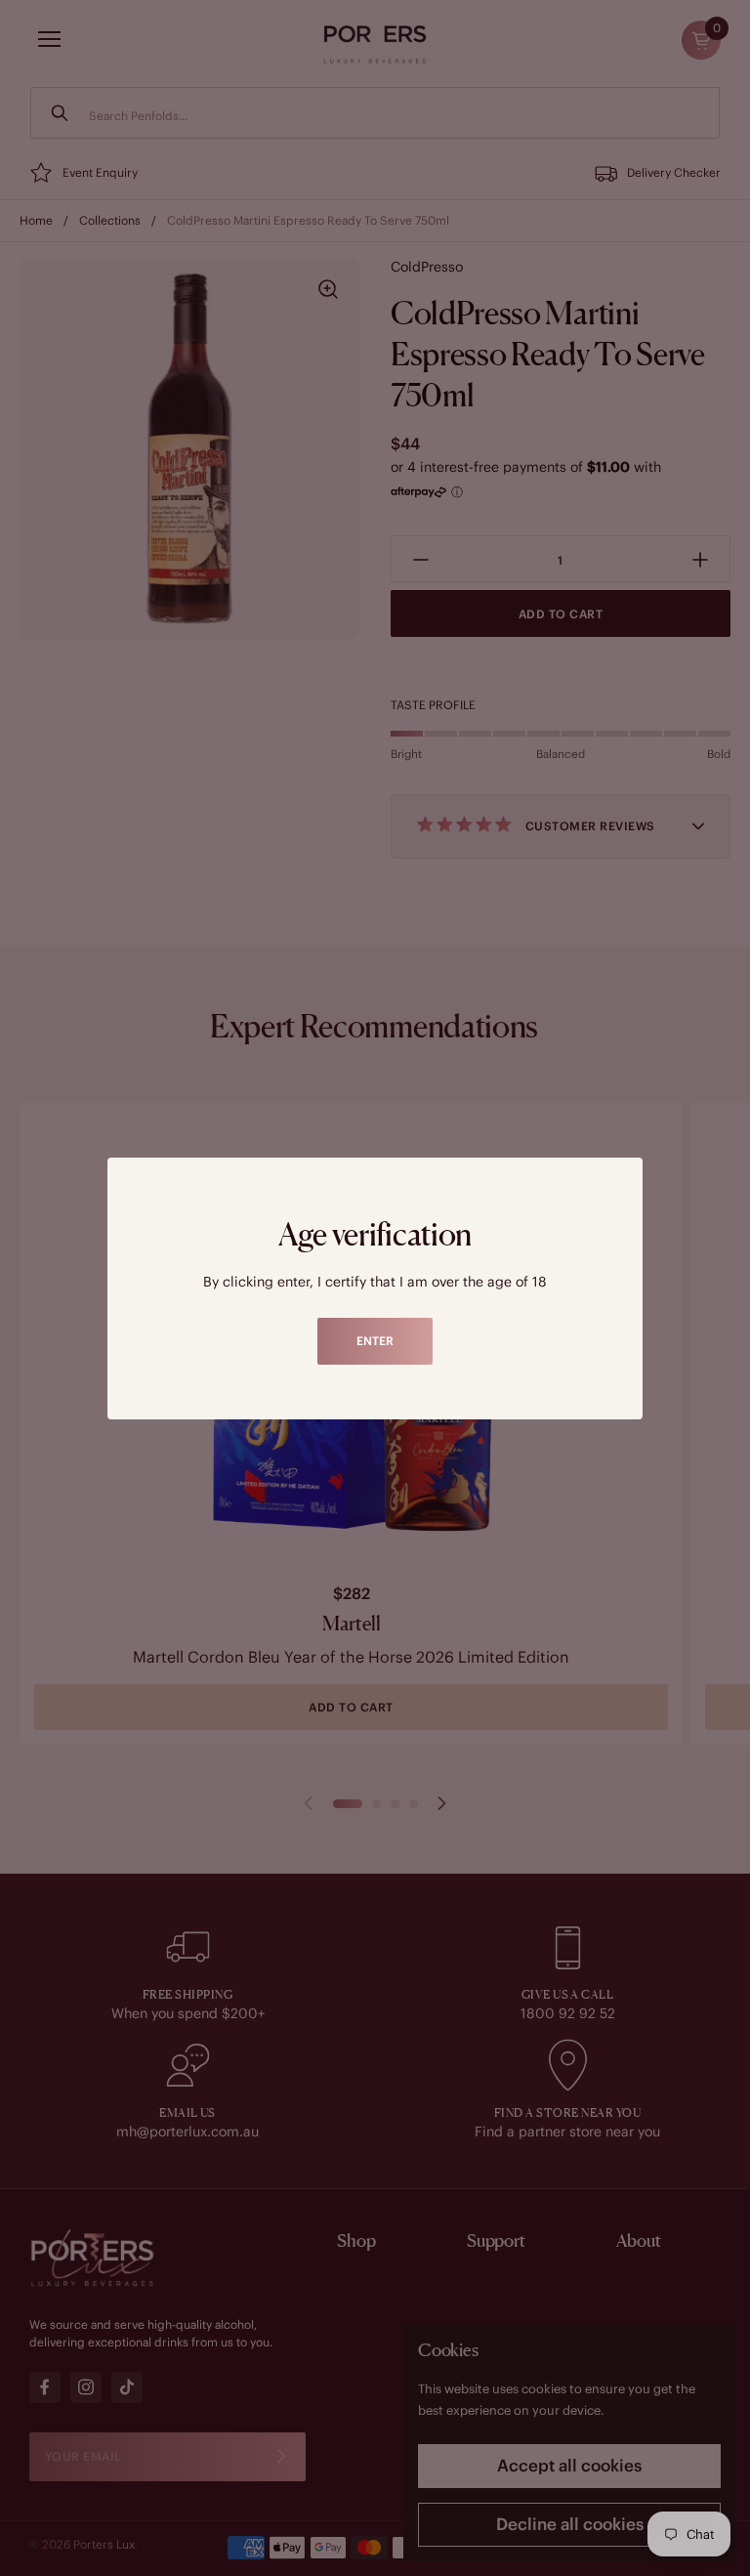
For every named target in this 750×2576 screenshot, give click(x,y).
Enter (375, 1341)
